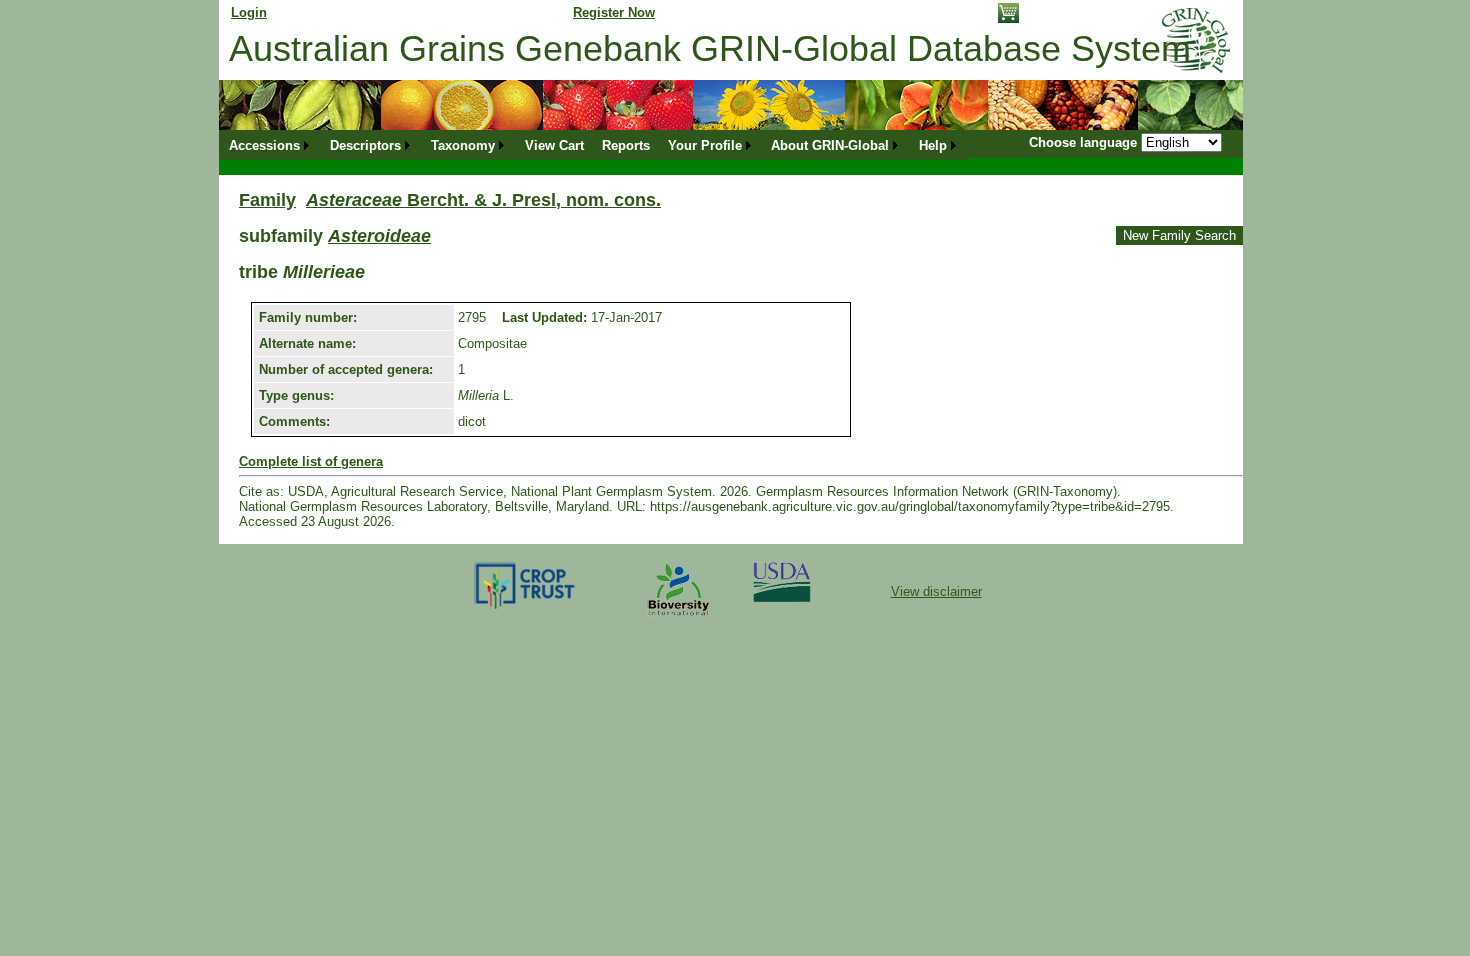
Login (249, 12)
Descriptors (365, 145)
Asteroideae (379, 236)
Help (933, 145)
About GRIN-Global (830, 145)
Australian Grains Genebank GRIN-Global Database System (710, 48)
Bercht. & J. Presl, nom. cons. (483, 200)
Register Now (614, 12)
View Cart (554, 145)
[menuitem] (270, 145)
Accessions (264, 145)
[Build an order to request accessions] (1008, 18)
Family (267, 200)
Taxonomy (463, 145)
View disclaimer (936, 591)
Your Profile (705, 145)
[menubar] (594, 145)
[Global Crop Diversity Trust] (525, 607)
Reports (626, 145)
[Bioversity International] (678, 617)
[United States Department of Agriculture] (782, 597)
